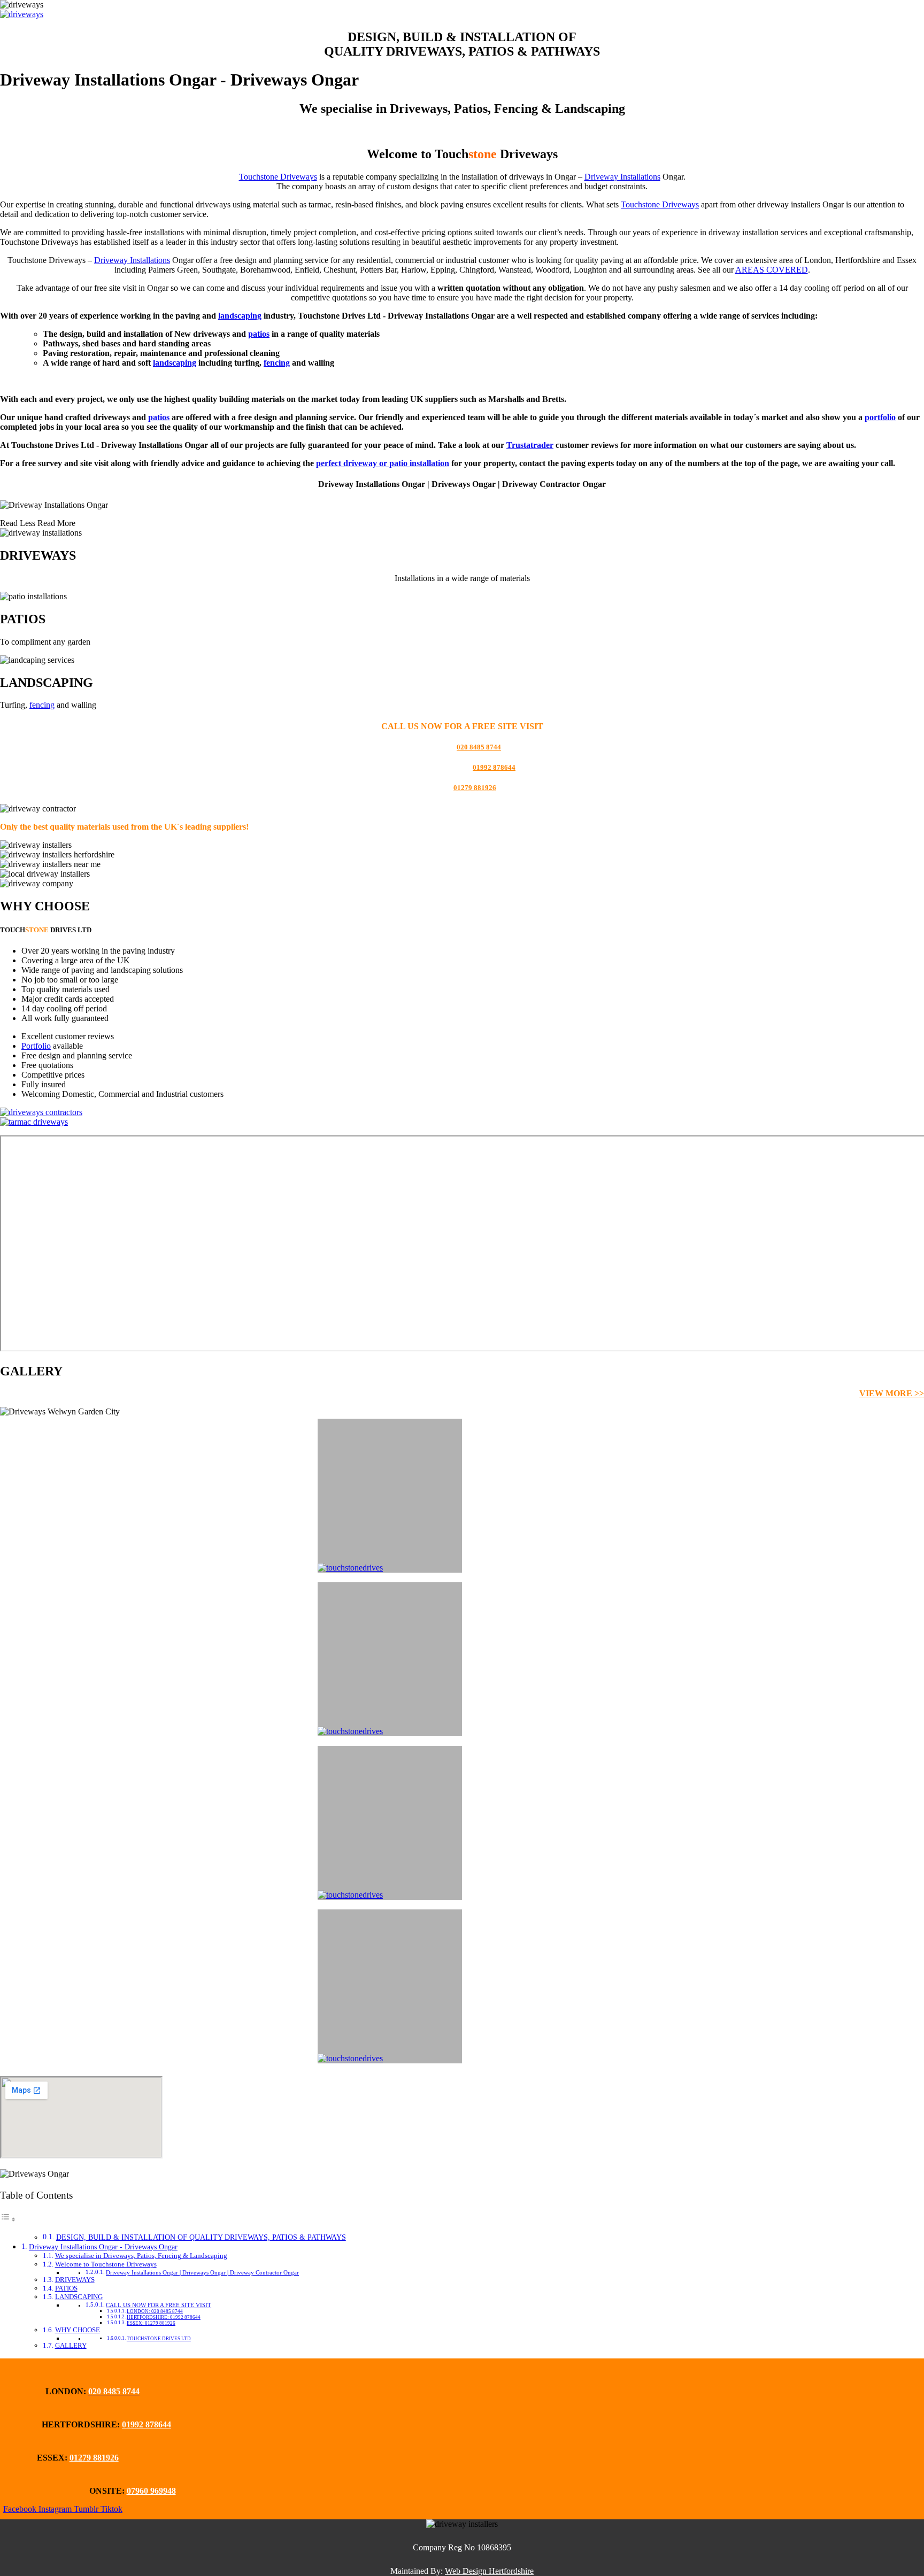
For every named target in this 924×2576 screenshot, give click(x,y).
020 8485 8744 (479, 747)
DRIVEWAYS (75, 2280)
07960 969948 (151, 2491)
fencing (277, 363)
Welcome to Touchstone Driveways (106, 2264)
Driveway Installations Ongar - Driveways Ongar (103, 2247)
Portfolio (36, 1046)
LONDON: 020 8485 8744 (155, 2311)
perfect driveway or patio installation (383, 463)
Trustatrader (530, 445)
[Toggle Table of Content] (8, 2219)
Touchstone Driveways (278, 177)
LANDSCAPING (79, 2297)
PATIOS (66, 2288)
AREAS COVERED (772, 270)
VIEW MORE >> (892, 1393)
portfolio (880, 417)
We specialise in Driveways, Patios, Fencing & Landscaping (141, 2256)
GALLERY (71, 2345)
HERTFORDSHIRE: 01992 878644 (164, 2317)
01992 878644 (494, 767)
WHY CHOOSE (78, 2330)
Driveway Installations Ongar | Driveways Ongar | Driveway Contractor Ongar (202, 2273)
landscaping (240, 316)
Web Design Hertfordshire (489, 2571)
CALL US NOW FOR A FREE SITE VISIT (159, 2305)
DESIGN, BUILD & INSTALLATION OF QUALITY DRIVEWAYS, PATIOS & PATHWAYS (201, 2237)
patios (259, 334)
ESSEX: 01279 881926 (151, 2323)
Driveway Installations (622, 177)
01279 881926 (475, 788)
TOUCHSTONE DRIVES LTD (159, 2339)
